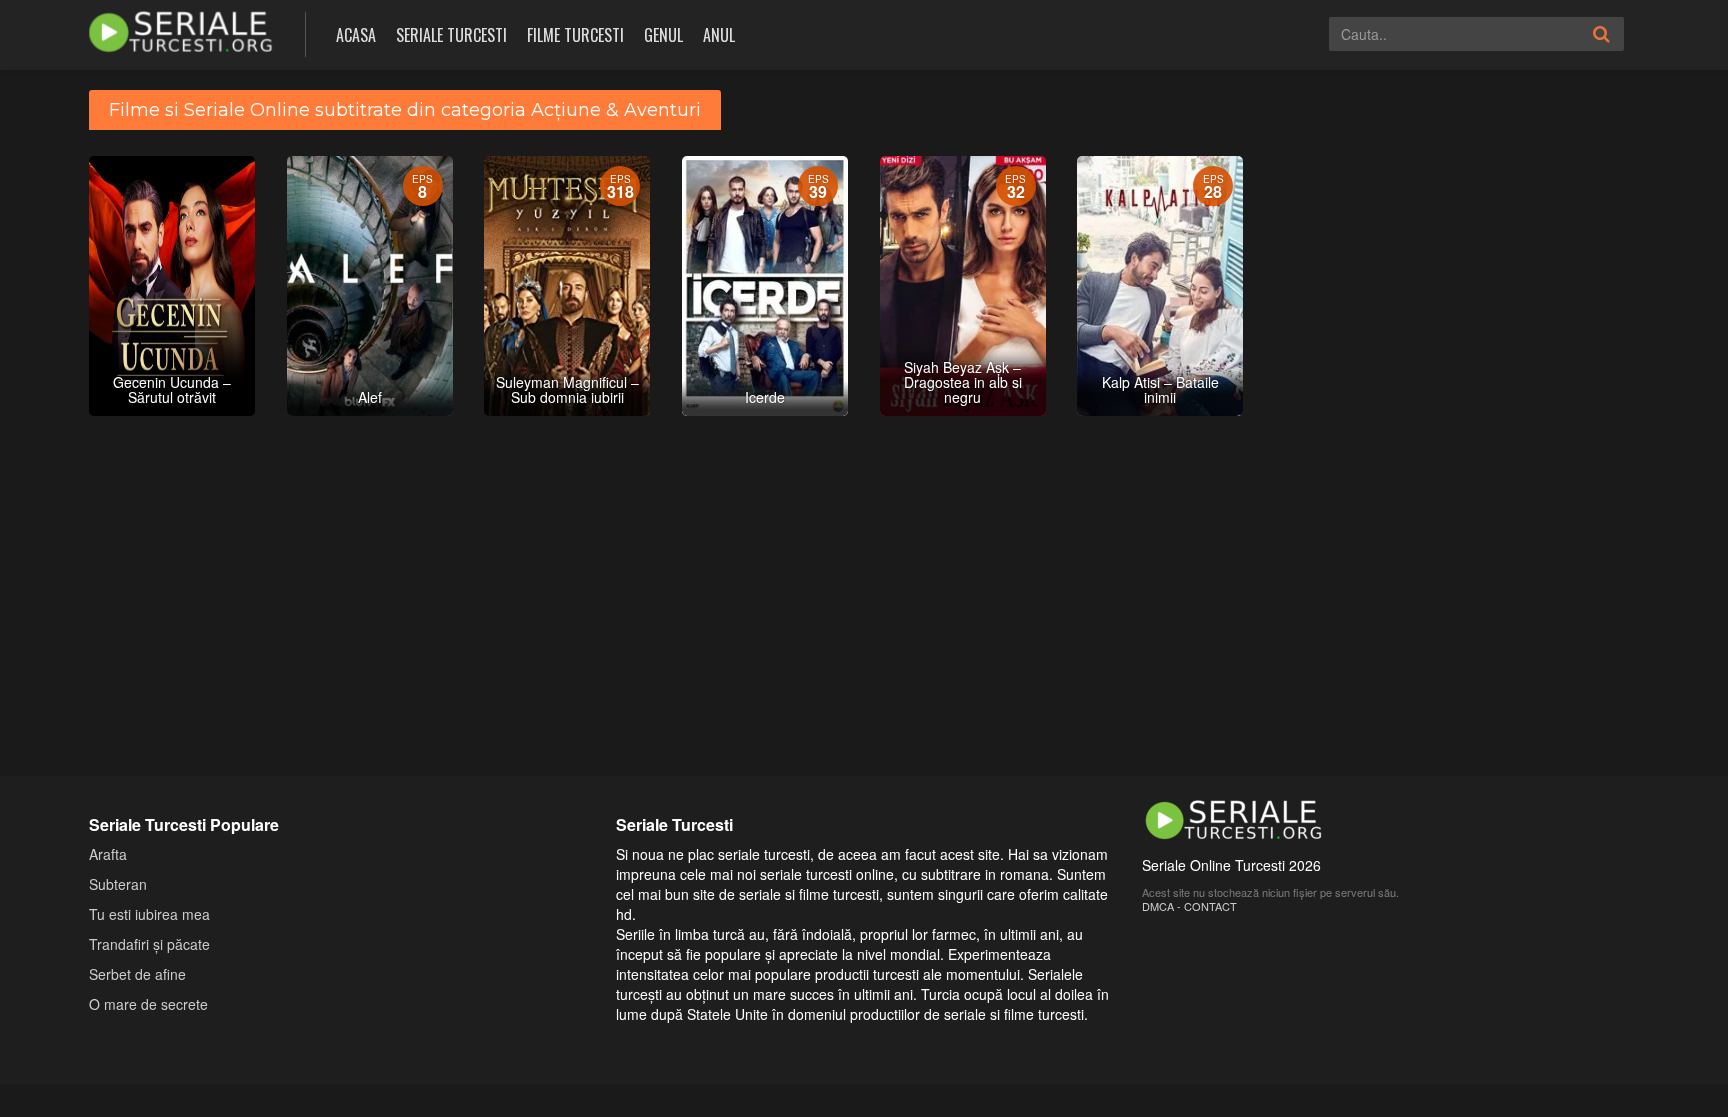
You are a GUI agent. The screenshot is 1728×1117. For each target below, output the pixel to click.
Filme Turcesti (575, 35)
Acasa (356, 35)
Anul (719, 35)
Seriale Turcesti (451, 35)
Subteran (118, 884)
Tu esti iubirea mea (149, 914)
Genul (663, 35)
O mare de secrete (148, 1004)
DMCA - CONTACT (1189, 906)
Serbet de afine (137, 974)
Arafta (108, 854)
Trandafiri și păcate (149, 944)
